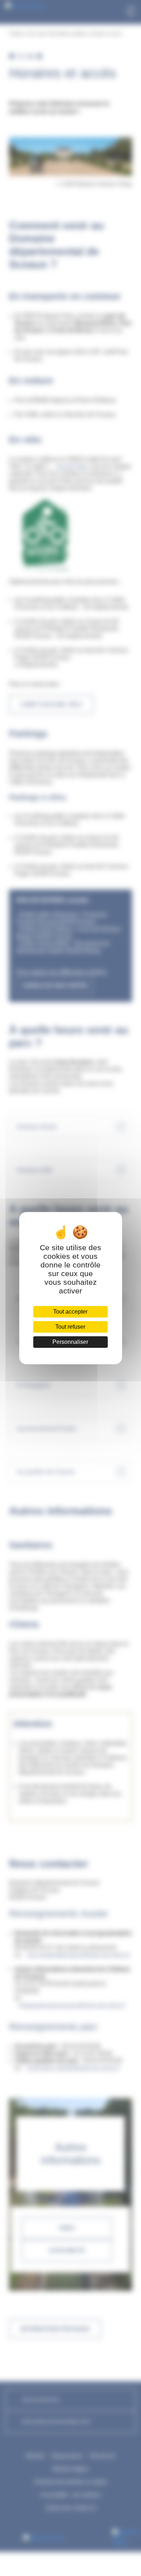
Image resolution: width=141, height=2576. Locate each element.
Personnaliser (70, 1342)
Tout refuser (70, 1327)
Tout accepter (70, 1312)
